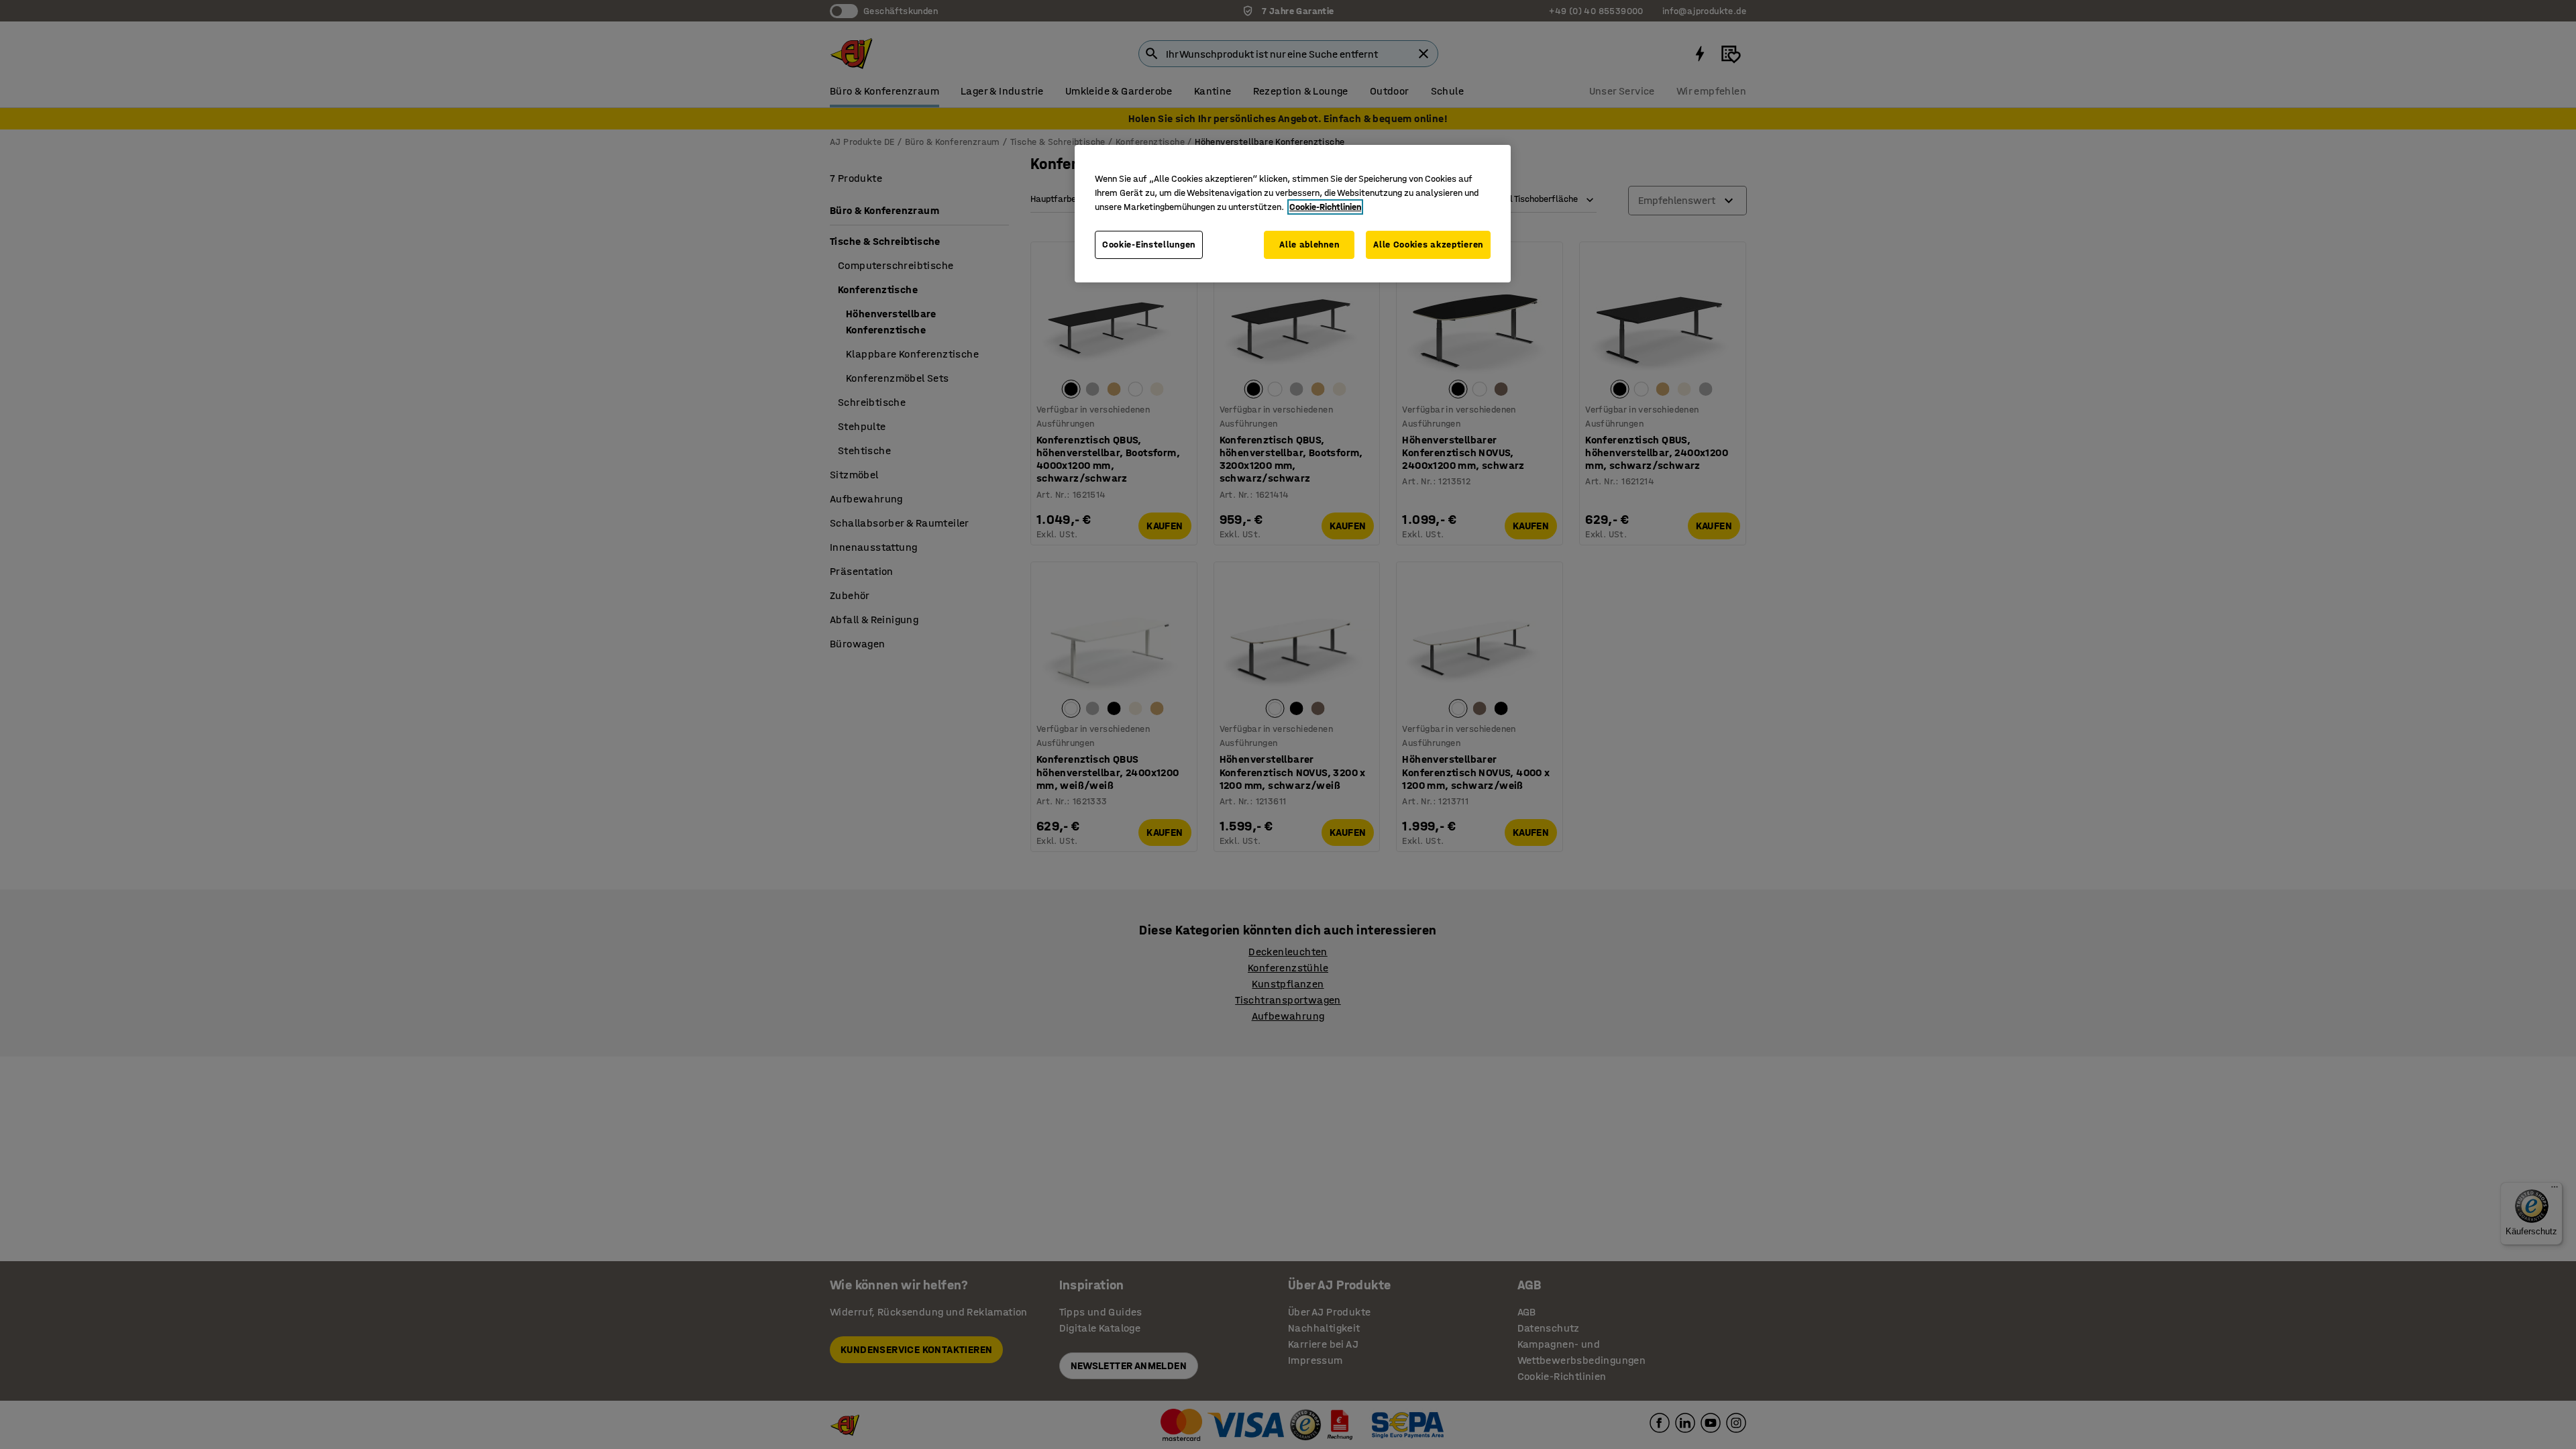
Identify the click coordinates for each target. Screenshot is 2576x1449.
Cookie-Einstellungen (1149, 245)
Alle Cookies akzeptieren (1428, 245)
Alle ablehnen (1309, 245)
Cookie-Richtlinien (1325, 207)
